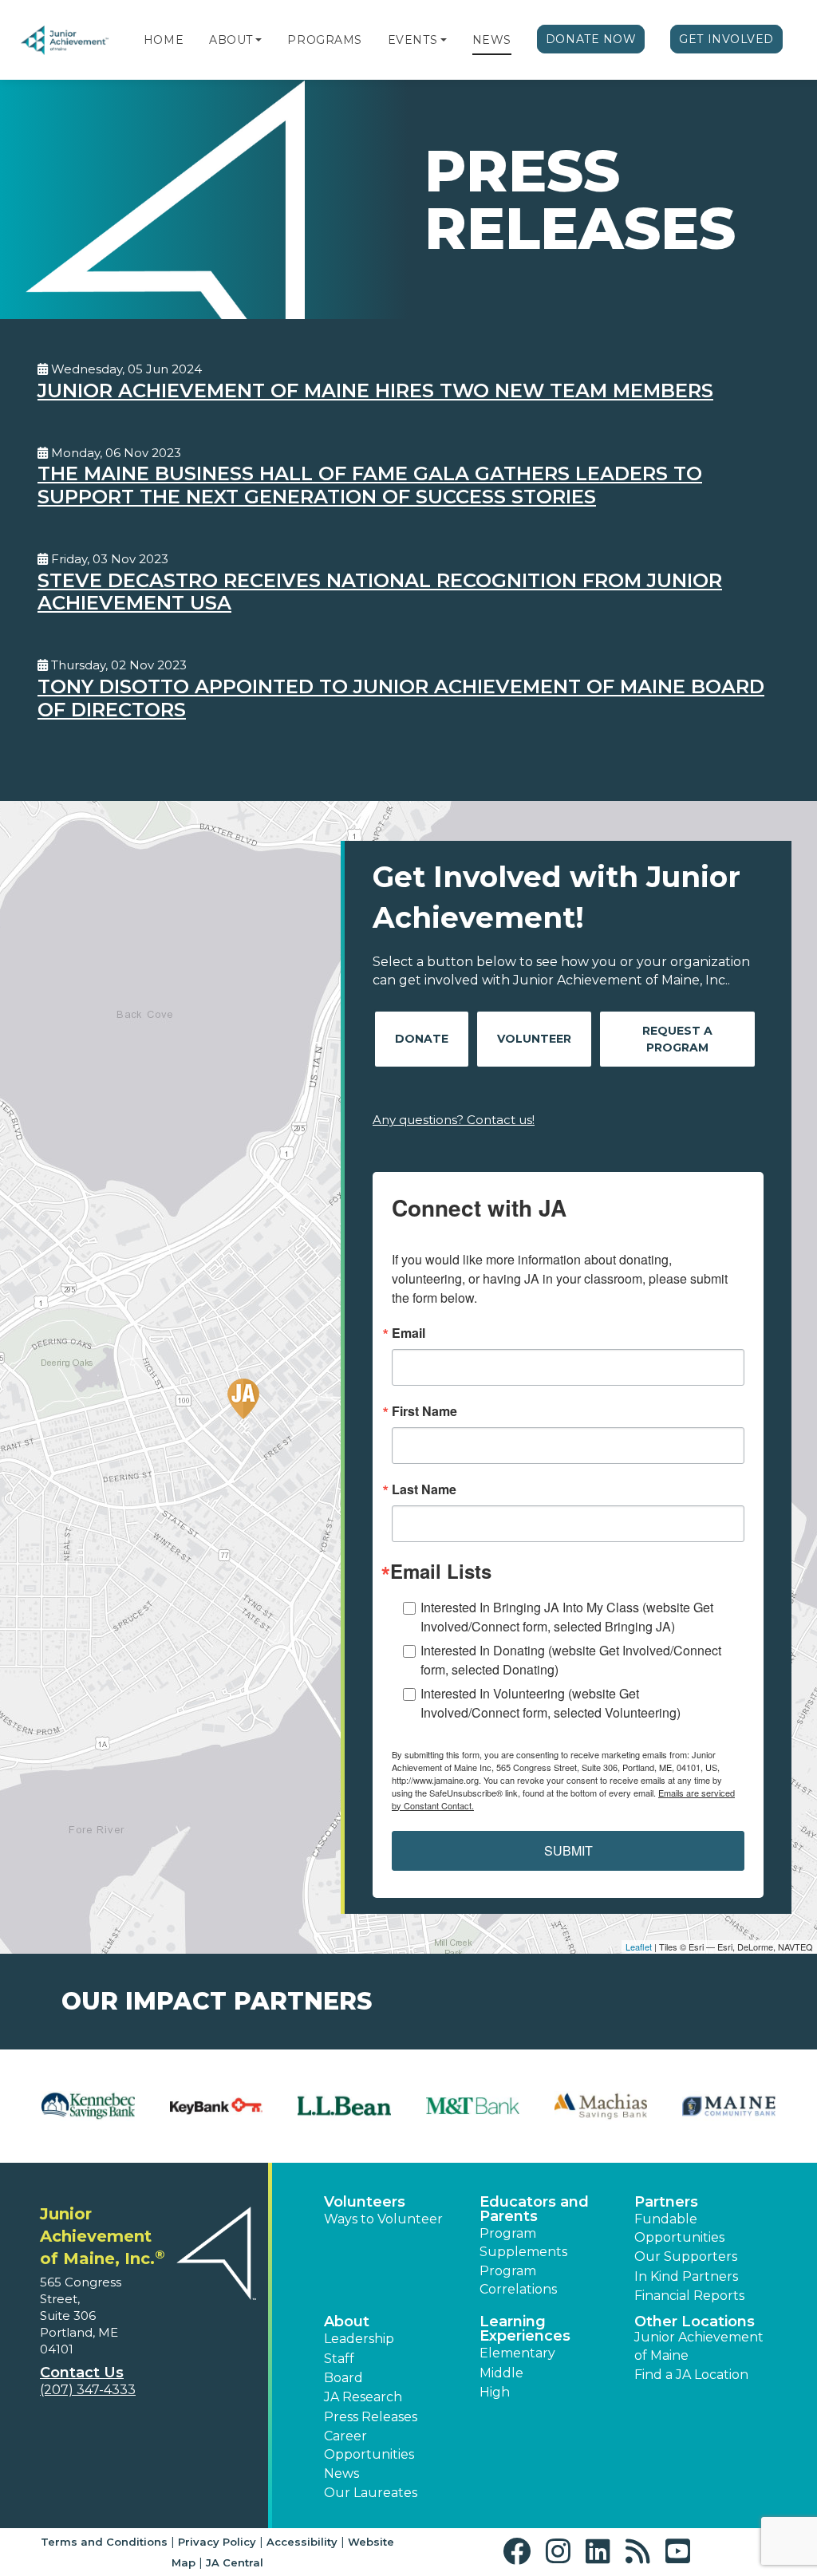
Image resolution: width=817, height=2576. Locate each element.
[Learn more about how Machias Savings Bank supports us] (601, 2107)
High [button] (495, 2392)
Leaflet (639, 1947)
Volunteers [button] (365, 2202)
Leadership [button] (359, 2339)
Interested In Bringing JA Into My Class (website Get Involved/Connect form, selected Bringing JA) (567, 1617)
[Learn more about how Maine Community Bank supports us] (729, 2107)
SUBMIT (568, 1850)
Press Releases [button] (371, 2417)
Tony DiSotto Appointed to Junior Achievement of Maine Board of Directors (401, 698)
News (492, 40)
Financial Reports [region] (689, 2296)
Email (408, 1333)
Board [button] (343, 2378)
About (231, 40)
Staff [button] (339, 2359)
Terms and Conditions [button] (104, 2542)
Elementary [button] (517, 2353)
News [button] (341, 2473)
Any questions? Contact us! (454, 1120)
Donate (422, 1039)
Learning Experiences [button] (525, 2329)
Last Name (424, 1489)
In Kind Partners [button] (686, 2276)
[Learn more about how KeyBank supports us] (217, 2107)
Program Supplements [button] (523, 2242)
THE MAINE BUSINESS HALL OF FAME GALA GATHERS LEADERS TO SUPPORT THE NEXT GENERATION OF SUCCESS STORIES (370, 485)
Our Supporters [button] (686, 2256)
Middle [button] (501, 2373)
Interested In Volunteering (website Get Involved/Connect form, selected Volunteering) (551, 1703)
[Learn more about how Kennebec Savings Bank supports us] (88, 2107)
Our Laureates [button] (371, 2493)
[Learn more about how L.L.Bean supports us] (344, 2107)
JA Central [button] (235, 2562)
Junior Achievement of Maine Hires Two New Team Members (375, 391)
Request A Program (677, 1039)
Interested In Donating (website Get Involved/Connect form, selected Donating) (571, 1660)
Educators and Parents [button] (534, 2209)
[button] (259, 40)
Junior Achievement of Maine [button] (699, 2346)
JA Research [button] (363, 2397)
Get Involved (726, 39)
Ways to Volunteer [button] (383, 2219)
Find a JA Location (691, 2375)
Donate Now (591, 39)
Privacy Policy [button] (217, 2542)
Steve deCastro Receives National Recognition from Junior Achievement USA (380, 592)
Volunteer (534, 1039)
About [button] (347, 2322)
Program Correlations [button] (518, 2280)
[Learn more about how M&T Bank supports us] (473, 2107)
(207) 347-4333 (88, 2390)
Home (164, 40)
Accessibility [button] (302, 2542)
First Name (424, 1411)
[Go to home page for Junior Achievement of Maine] (65, 40)
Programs (324, 40)
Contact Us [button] (82, 2373)
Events (412, 40)
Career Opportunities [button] (369, 2445)
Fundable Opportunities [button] (679, 2228)
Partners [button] (666, 2202)
